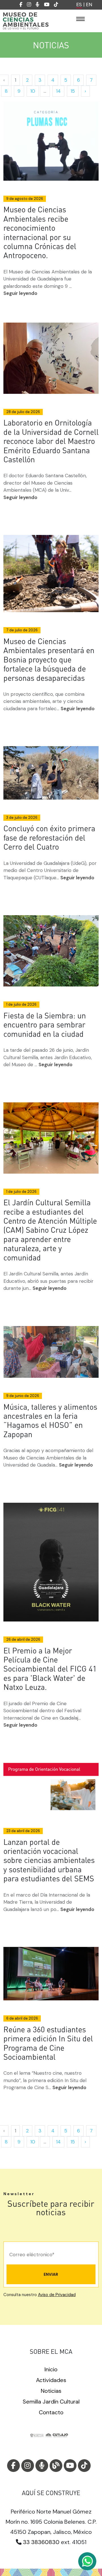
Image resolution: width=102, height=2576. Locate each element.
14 (58, 91)
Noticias (51, 2391)
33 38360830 (41, 2542)
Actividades (51, 2380)
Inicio (51, 2369)
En (89, 5)
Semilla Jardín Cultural (51, 2402)
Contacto (51, 2412)
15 (73, 91)
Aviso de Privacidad (57, 2295)
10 (33, 91)
